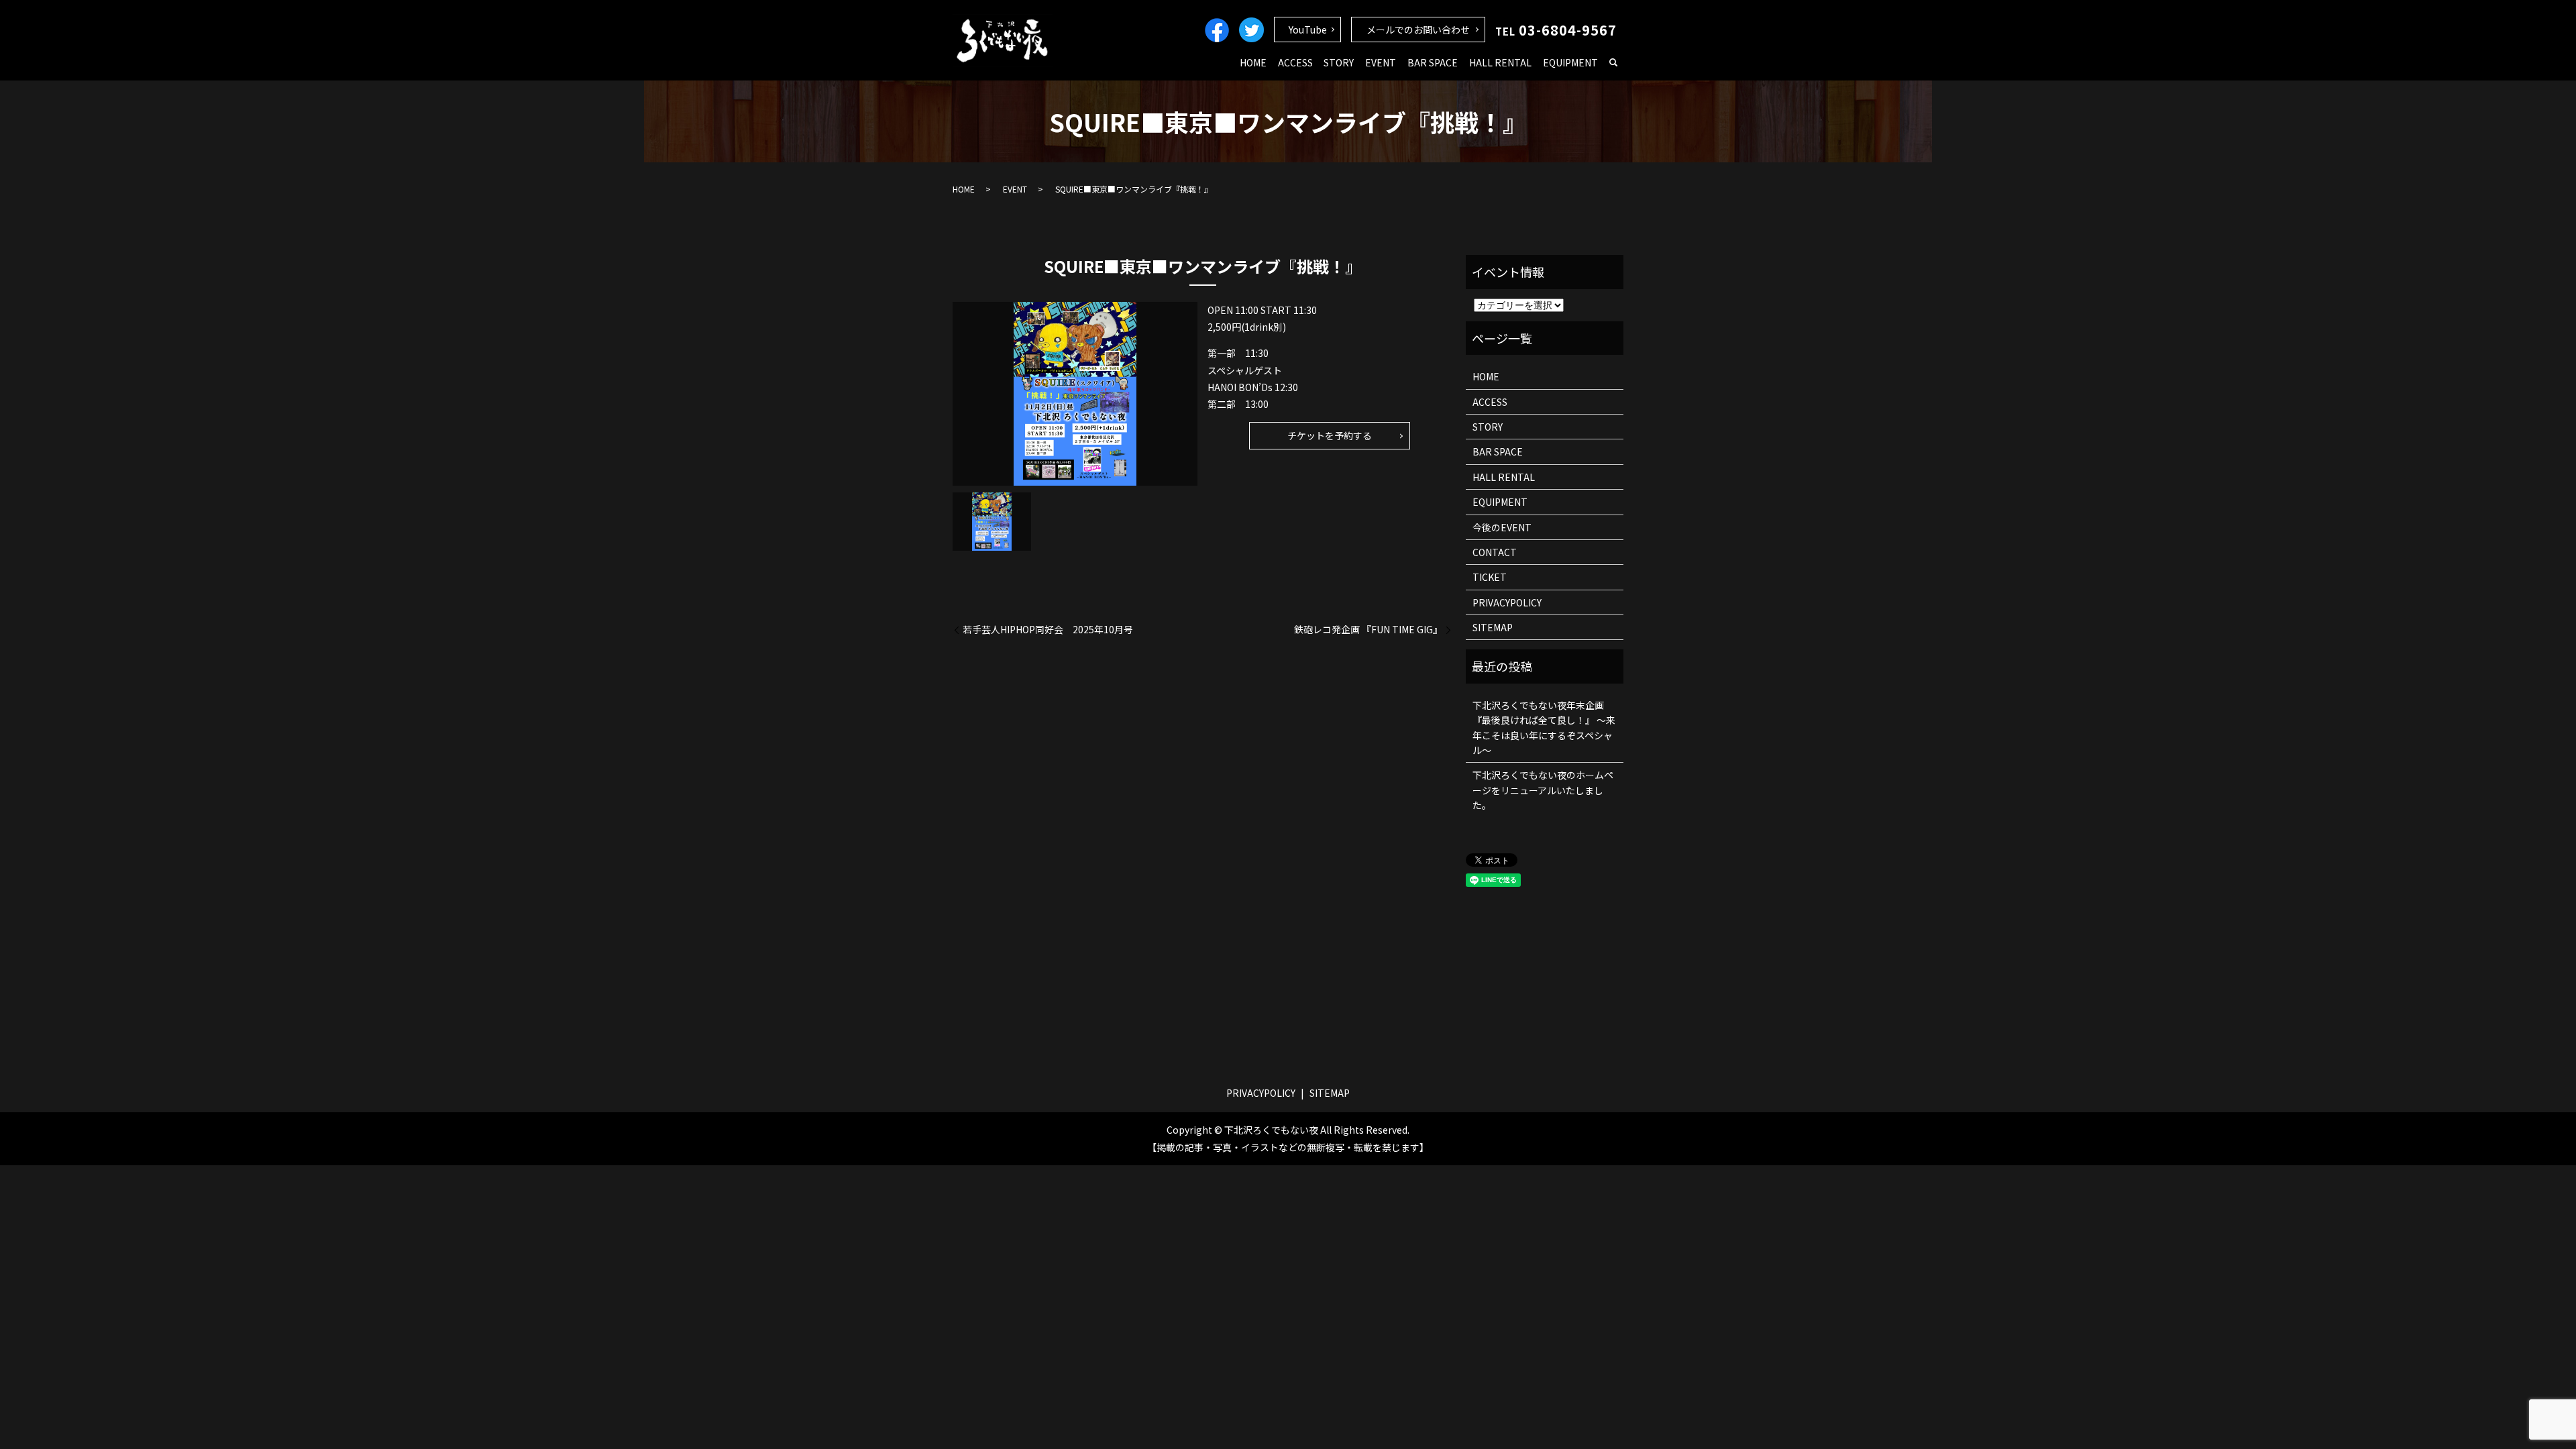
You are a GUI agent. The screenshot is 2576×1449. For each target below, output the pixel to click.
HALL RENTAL (1500, 62)
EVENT (1381, 62)
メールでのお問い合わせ (1418, 30)
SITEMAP (1493, 627)
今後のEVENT (1502, 527)
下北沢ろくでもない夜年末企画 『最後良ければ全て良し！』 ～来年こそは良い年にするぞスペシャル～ (1544, 728)
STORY (1339, 62)
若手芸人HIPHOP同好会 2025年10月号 (1048, 630)
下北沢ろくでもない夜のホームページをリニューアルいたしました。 (1543, 790)
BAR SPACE (1433, 62)
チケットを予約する (1330, 435)
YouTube (1308, 30)
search (1613, 63)
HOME (1253, 62)
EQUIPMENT (1570, 62)
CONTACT (1495, 552)
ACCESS (1295, 62)
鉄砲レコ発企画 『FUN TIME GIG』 (1368, 630)
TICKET (1490, 577)
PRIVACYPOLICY (1507, 602)
